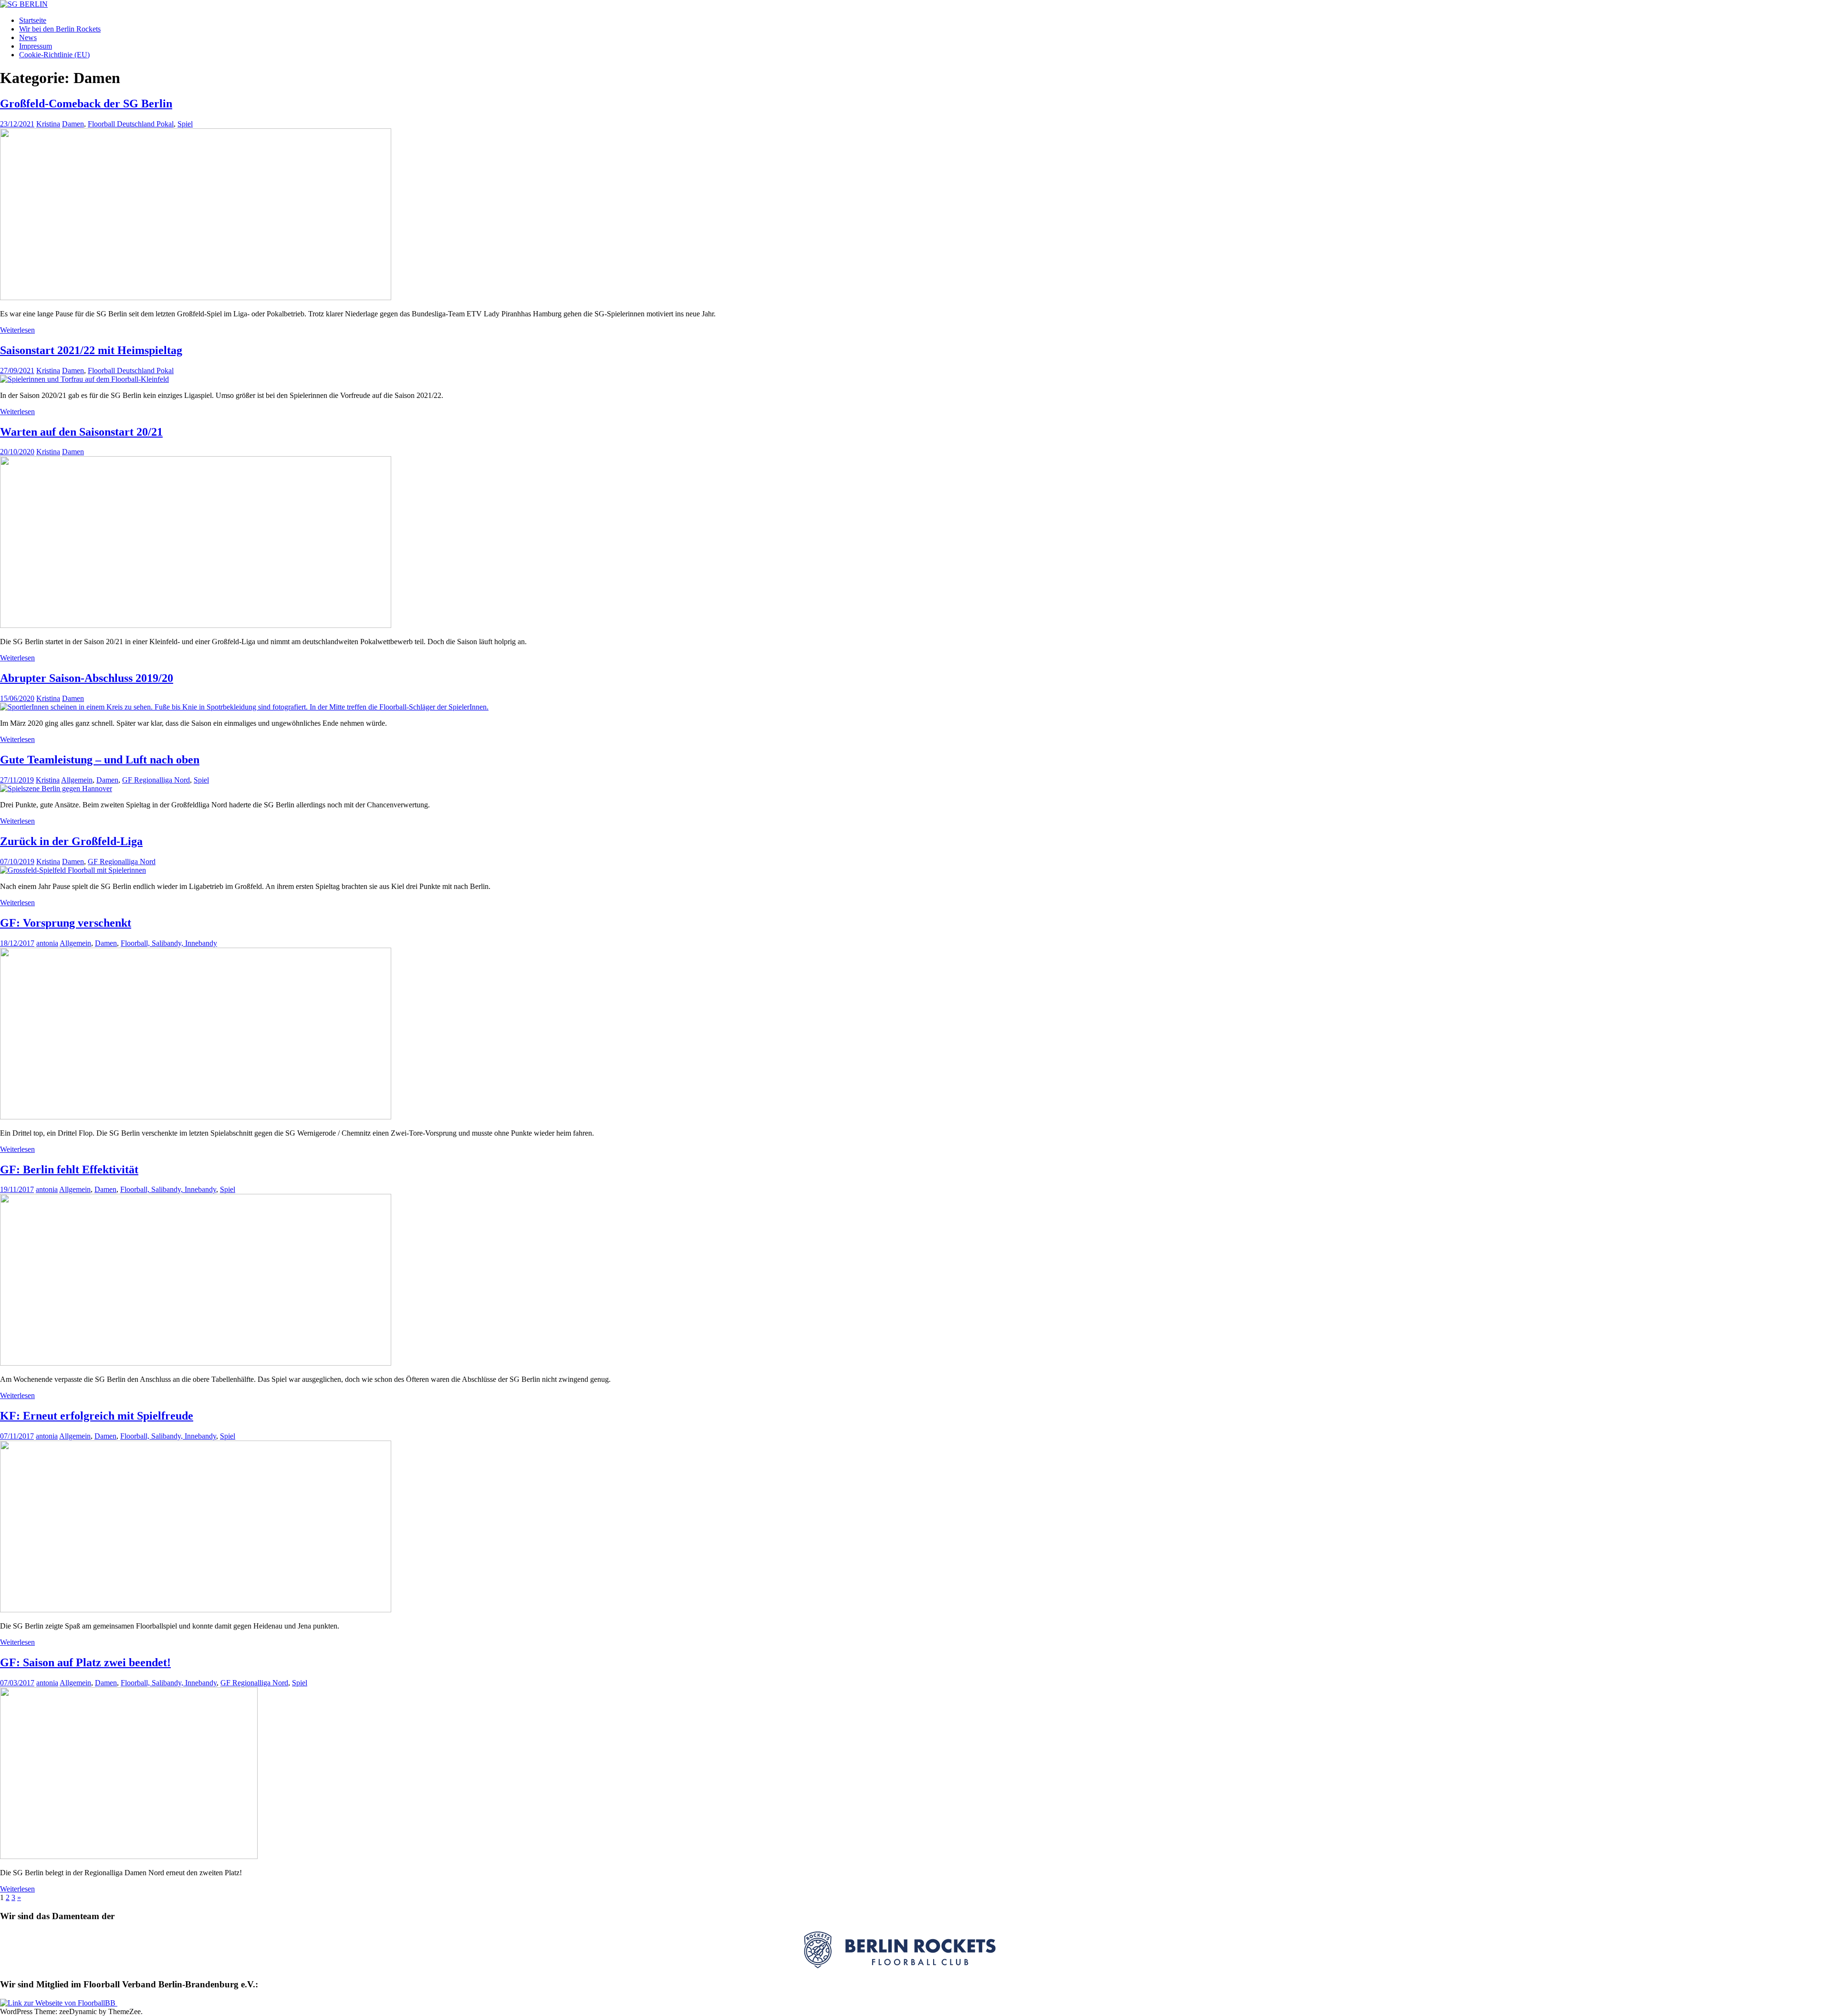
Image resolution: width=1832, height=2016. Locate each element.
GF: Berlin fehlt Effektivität (69, 1170)
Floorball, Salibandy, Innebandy (169, 943)
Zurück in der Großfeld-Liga (71, 841)
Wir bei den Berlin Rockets (60, 29)
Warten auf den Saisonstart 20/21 (81, 432)
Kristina (48, 124)
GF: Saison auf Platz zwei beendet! (85, 1662)
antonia (47, 943)
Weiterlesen (17, 330)
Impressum (36, 46)
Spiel (185, 124)
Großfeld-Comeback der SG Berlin (86, 104)
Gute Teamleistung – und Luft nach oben (100, 760)
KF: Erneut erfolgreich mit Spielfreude (97, 1416)
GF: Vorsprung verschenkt (66, 923)
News (28, 37)
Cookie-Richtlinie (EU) (54, 55)
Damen (73, 124)
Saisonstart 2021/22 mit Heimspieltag (91, 350)
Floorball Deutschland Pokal (131, 124)
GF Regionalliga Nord (156, 780)
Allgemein (77, 780)
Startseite (33, 20)
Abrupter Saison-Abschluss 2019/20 (87, 678)
